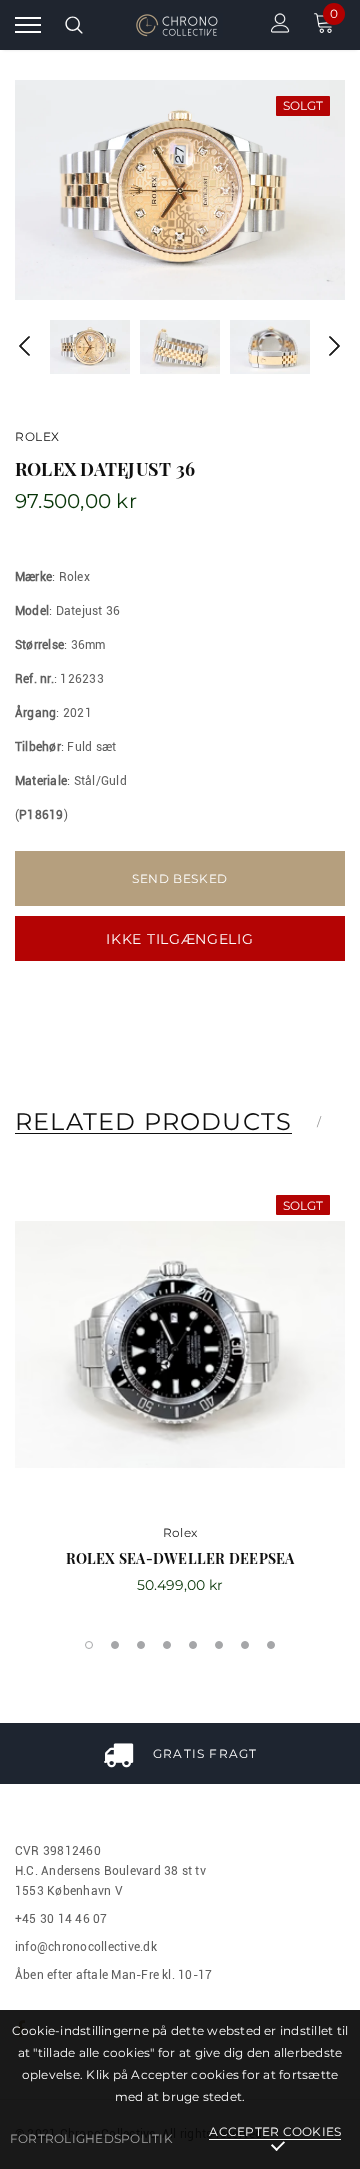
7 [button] (245, 1645)
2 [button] (115, 1645)
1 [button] (89, 1645)
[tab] (166, 1122)
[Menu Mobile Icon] (28, 25)
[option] (180, 190)
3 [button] (141, 1645)
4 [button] (167, 1645)
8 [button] (271, 1645)
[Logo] (177, 25)
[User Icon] (280, 25)
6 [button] (219, 1645)
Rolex (37, 436)
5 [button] (193, 1645)
